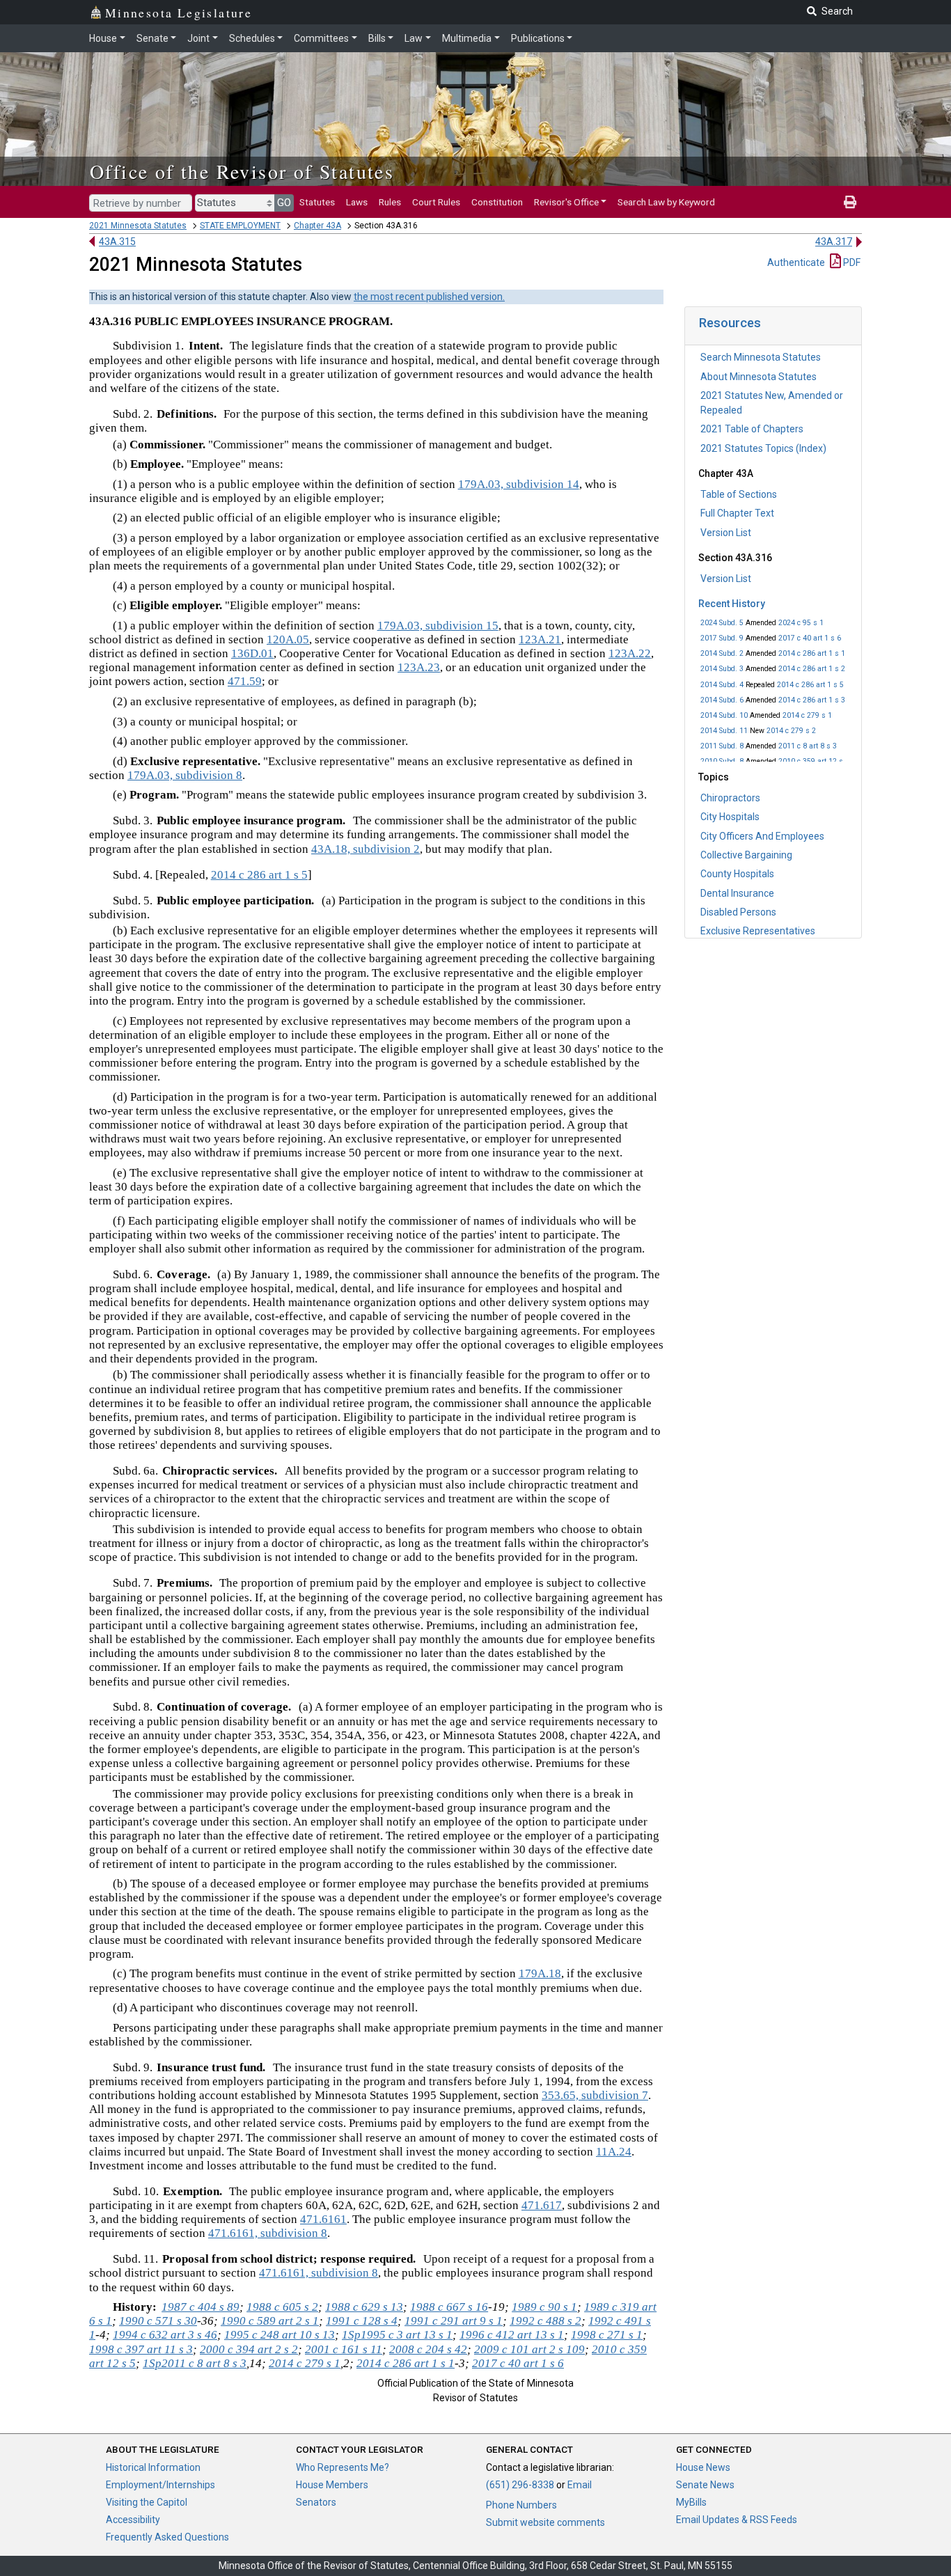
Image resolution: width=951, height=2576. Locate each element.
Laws (357, 202)
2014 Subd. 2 (722, 653)
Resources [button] (730, 323)
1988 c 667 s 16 (449, 2307)
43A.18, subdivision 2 (366, 849)
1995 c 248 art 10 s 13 (280, 2335)
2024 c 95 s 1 (801, 623)
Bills (377, 38)
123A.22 (630, 653)
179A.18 (540, 1973)
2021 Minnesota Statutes (138, 226)
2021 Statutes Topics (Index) (763, 448)
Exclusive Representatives (758, 931)
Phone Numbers (521, 2505)
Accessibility (133, 2520)
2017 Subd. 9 (722, 638)
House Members (332, 2485)
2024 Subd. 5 (722, 623)
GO (284, 203)
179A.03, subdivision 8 (185, 775)
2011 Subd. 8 (722, 746)
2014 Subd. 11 (724, 731)
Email (580, 2485)
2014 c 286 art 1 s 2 (812, 669)
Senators (316, 2502)
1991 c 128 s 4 (362, 2321)
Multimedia (467, 38)
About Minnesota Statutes (759, 377)
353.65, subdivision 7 (595, 2095)
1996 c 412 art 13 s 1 (512, 2335)
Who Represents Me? (343, 2467)
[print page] (850, 202)
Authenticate (796, 262)
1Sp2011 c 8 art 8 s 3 (195, 2363)
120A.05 (288, 639)
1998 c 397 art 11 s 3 (141, 2349)
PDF (851, 262)
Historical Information (153, 2467)
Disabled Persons (738, 912)
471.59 (245, 681)
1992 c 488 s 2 (545, 2321)
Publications (538, 38)
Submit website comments (545, 2522)
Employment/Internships (160, 2485)
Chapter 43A (317, 226)
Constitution (497, 202)
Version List (726, 533)
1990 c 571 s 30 (158, 2321)
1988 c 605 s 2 (282, 2307)
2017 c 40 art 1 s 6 (810, 638)
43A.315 (117, 242)
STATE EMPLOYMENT (240, 226)
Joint (198, 38)
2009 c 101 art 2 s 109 (529, 2349)
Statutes (317, 202)
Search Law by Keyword (666, 202)
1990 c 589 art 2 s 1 (270, 2321)
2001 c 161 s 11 (344, 2349)
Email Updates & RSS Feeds (737, 2520)
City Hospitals (730, 817)
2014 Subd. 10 (724, 715)
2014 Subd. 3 (722, 669)
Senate (152, 38)
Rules (390, 202)
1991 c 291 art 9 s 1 (454, 2321)
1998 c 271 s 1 (607, 2335)
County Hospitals (737, 874)
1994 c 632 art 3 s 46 (165, 2335)
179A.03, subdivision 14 (519, 484)
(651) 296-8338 (520, 2485)
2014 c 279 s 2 (791, 731)
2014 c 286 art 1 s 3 (812, 700)
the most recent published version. (429, 297)
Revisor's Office (566, 202)
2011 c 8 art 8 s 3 (808, 746)
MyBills (691, 2502)
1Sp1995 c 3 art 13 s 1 (397, 2335)
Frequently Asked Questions (167, 2537)
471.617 (542, 2205)
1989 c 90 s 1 (544, 2307)
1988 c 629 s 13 (364, 2307)
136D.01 (252, 653)
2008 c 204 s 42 (428, 2349)
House (103, 38)
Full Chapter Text (737, 513)
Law (414, 38)
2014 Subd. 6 (722, 700)
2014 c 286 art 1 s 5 (810, 685)
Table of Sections (739, 494)
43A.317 (834, 242)
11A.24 (614, 2152)
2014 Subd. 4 (722, 685)
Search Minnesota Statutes (761, 357)
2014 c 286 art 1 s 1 (812, 653)
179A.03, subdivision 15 (438, 626)
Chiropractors (730, 798)
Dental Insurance (737, 893)
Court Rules (436, 202)
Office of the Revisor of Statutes (242, 171)
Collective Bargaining (746, 855)
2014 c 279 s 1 (807, 715)
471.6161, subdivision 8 (268, 2233)
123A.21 (540, 639)
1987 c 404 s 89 (201, 2307)
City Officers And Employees (762, 836)
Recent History (732, 604)
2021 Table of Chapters (752, 429)
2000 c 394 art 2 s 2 (249, 2349)
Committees (321, 38)
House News (703, 2467)
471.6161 (323, 2219)
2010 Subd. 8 (722, 761)
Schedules (252, 38)
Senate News (705, 2485)
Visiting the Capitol (147, 2502)
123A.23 (419, 667)
